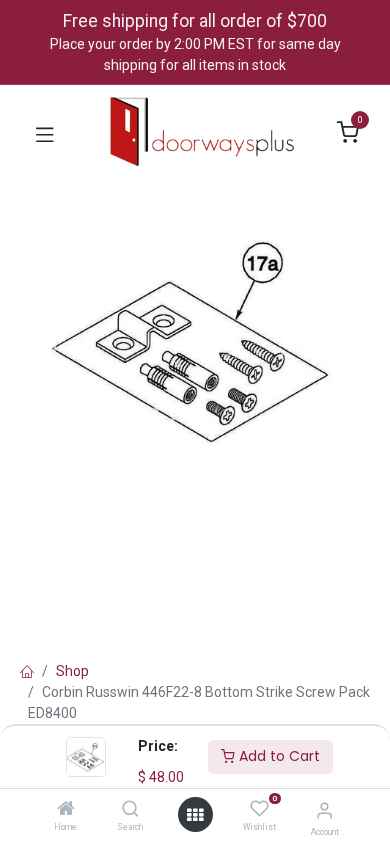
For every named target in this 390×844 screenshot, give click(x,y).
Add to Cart (277, 756)
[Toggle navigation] (45, 133)
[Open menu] (195, 815)
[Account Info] (324, 810)
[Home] (66, 810)
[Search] (130, 810)
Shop (72, 671)
